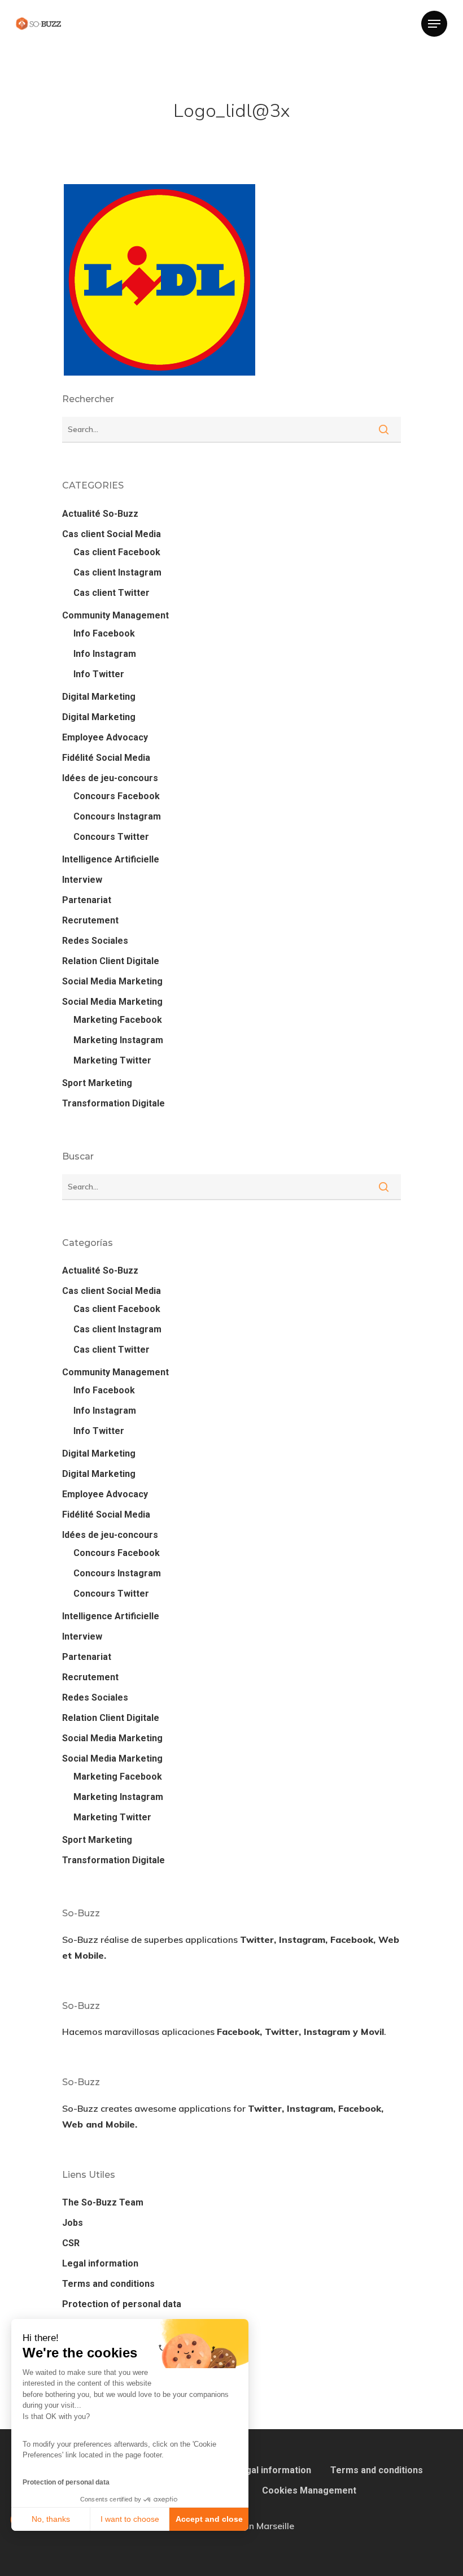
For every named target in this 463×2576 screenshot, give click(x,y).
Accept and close (209, 2519)
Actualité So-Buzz (100, 514)
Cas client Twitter (112, 593)
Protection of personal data (66, 2482)
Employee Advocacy (105, 737)
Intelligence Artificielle (111, 859)
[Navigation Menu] (434, 24)
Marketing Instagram (118, 1040)
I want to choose (130, 2519)
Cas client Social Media (112, 534)
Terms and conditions (108, 2284)
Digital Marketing (99, 697)
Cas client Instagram (117, 572)
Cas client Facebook (117, 552)
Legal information (100, 2263)
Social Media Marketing (112, 981)
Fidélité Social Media (106, 758)
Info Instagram (105, 654)
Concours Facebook (117, 796)
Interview (82, 880)
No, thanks (51, 2519)
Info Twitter (99, 674)
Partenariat (87, 900)
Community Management (115, 615)
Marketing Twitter (112, 1060)
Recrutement (90, 920)
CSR (71, 2243)
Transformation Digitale (113, 1103)
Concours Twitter (111, 837)
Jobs (73, 2223)
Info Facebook (104, 633)
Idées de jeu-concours (110, 778)
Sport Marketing (97, 1083)
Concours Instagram (117, 816)
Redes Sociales (95, 941)
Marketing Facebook (118, 1020)
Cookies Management (309, 2490)
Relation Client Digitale (111, 961)
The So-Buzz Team (103, 2202)
